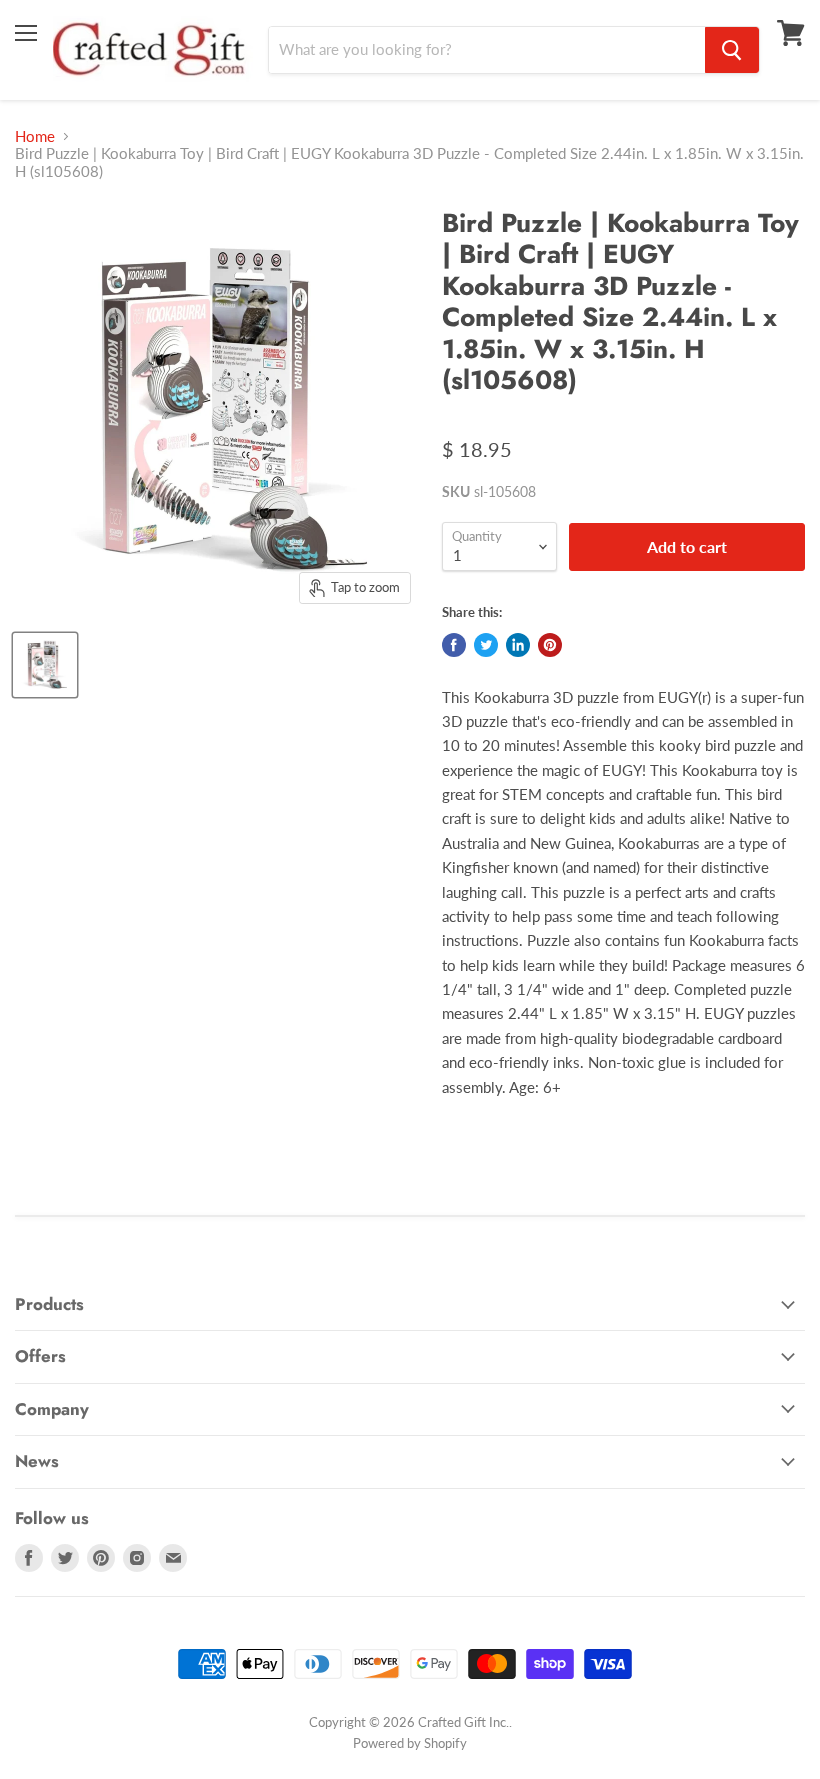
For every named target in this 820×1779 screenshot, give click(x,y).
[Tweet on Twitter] (486, 645)
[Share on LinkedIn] (518, 645)
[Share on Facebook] (454, 645)
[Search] (732, 50)
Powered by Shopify (410, 1743)
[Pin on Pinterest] (550, 645)
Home (35, 136)
